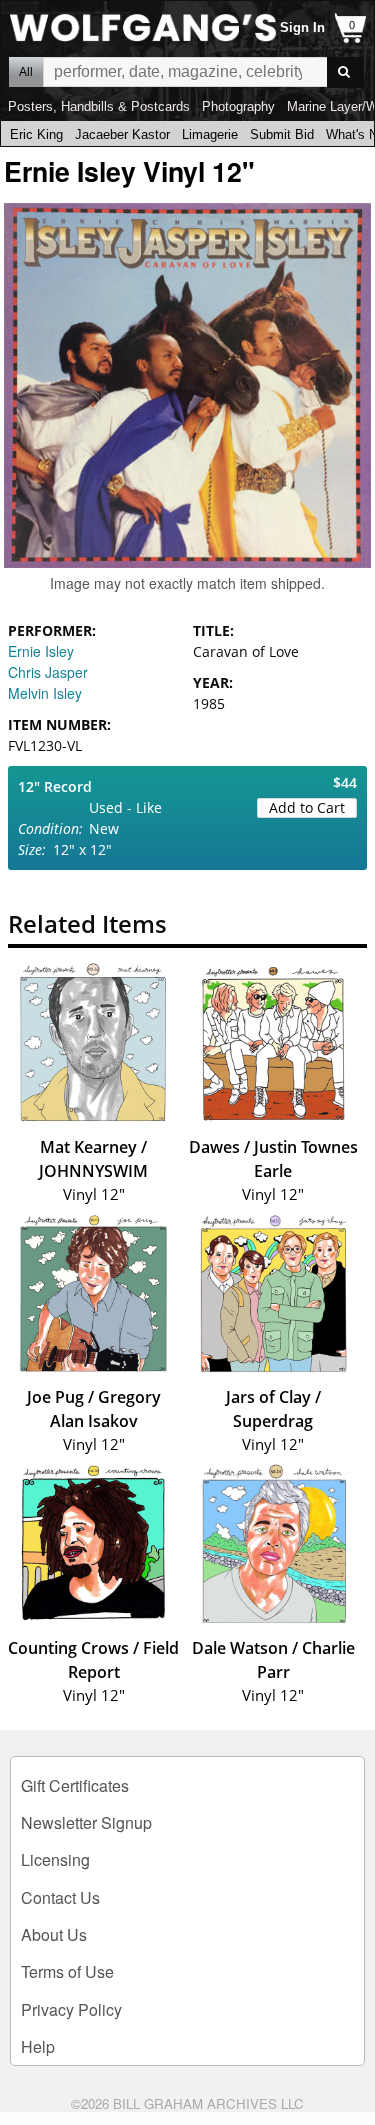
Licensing (55, 1859)
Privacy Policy (71, 2009)
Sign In (302, 27)
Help (38, 2046)
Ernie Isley (41, 651)
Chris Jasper (48, 672)
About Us (54, 1934)
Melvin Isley (45, 693)
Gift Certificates (75, 1785)
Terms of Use (67, 1971)
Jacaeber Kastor (122, 134)
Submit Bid (282, 134)
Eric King (36, 134)
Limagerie (210, 134)
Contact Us (60, 1897)
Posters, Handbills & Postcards (99, 106)
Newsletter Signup (86, 1822)
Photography (238, 106)
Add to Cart (307, 807)
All (26, 72)
